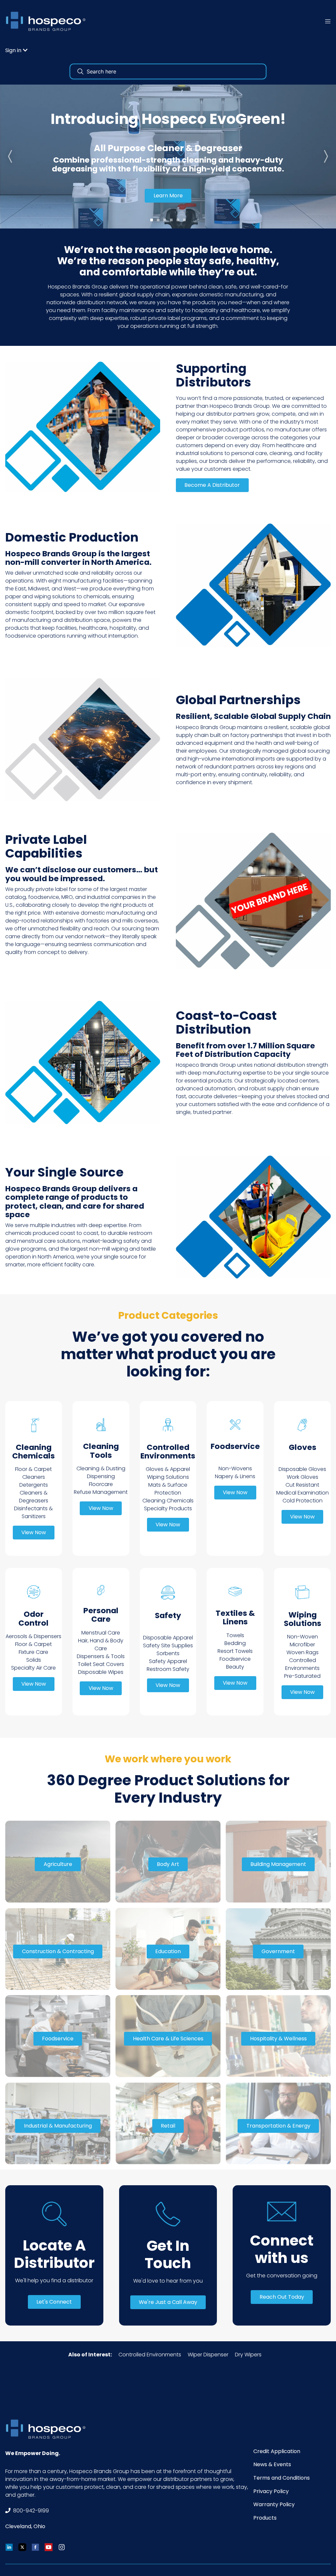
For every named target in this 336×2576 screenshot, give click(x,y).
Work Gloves (303, 1477)
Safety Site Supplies (168, 1645)
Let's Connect (54, 2302)
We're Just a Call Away (168, 2302)
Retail (168, 2126)
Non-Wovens (235, 1468)
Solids (34, 1660)
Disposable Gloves (302, 1469)
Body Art (168, 1864)
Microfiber (302, 1645)
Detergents (34, 1485)
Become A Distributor (212, 485)
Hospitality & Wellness (278, 2039)
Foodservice (235, 1659)
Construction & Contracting (58, 1951)
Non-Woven (303, 1637)
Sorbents (168, 1653)
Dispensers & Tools (101, 1656)
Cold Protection (303, 1501)
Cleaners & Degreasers (34, 1497)
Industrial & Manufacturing (58, 2126)
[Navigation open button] (328, 21)
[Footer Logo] (48, 2429)
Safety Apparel (168, 1661)
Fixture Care (33, 1652)
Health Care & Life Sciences (168, 2039)
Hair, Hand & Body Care (101, 1645)
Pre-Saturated (302, 1676)
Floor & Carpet (33, 1644)
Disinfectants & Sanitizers (33, 1512)
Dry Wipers (248, 2355)
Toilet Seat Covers (101, 1664)
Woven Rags (303, 1652)
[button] (16, 50)
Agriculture (58, 1864)
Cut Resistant (302, 1485)
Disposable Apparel (168, 1638)
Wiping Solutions (168, 1477)
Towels (235, 1635)
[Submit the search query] (80, 71)
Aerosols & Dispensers (33, 1636)
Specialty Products (168, 1508)
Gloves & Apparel (168, 1469)
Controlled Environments (302, 1664)
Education (168, 1951)
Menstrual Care (101, 1633)
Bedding (235, 1643)
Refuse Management (101, 1492)
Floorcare (101, 1484)
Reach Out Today (282, 2297)
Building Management (278, 1864)
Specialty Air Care (33, 1668)
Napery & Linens (235, 1476)
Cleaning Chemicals (168, 1501)
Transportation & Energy (278, 2126)
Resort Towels (235, 1651)
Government (278, 1951)
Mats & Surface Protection (168, 1489)
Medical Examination (303, 1493)
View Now (34, 1532)
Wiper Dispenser (208, 2355)
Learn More (168, 196)
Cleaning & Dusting (101, 1468)
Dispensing (101, 1476)
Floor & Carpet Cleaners (33, 1473)
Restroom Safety (168, 1669)
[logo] (48, 21)
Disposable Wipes (101, 1672)
